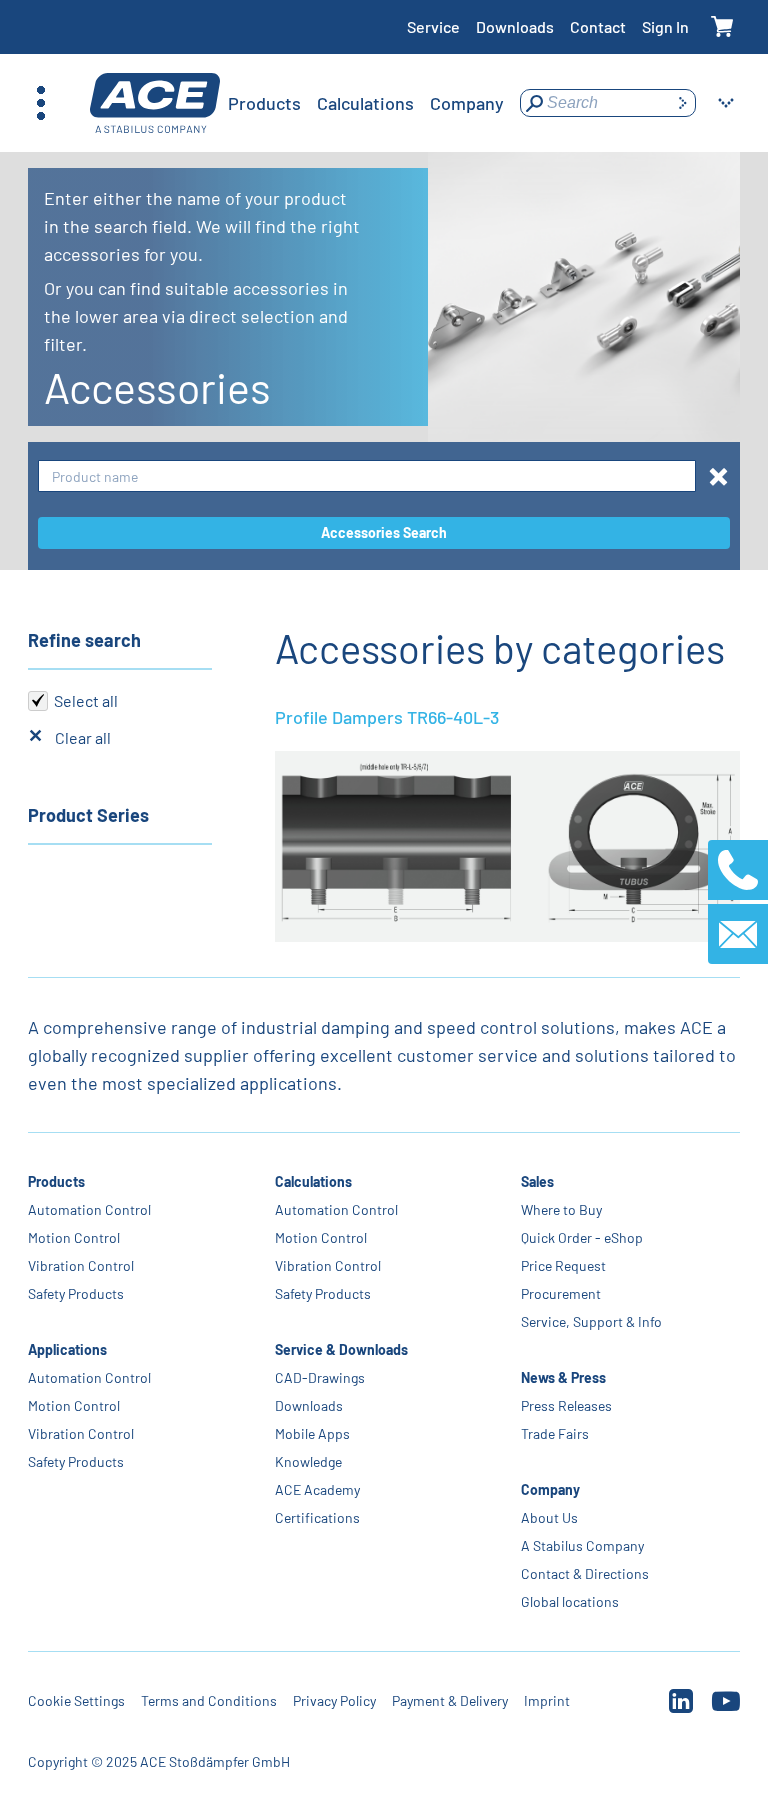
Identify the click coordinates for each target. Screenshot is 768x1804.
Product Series (88, 815)
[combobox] (367, 476)
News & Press (563, 1377)
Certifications (317, 1517)
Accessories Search (384, 532)
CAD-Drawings (320, 1377)
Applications (67, 1349)
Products (56, 1181)
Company (550, 1489)
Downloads (515, 26)
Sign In (665, 26)
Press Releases (566, 1405)
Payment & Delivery (450, 1700)
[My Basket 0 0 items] (722, 27)
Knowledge (308, 1461)
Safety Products (76, 1293)
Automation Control (89, 1209)
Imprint (547, 1700)
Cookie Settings (76, 1700)
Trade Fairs (555, 1433)
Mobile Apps (312, 1433)
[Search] (682, 103)
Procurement (561, 1293)
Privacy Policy (334, 1700)
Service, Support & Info (591, 1321)
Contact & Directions (585, 1573)
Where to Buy (561, 1209)
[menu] (366, 103)
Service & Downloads (341, 1349)
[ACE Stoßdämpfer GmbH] (155, 103)
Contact (598, 26)
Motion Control (74, 1237)
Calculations (313, 1181)
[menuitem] (264, 103)
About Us (549, 1517)
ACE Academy (317, 1489)
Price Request (563, 1265)
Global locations (570, 1601)
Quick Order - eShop (582, 1237)
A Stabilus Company (582, 1545)
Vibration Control (81, 1265)
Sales (537, 1181)
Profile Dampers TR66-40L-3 (387, 717)
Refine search (84, 640)
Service (433, 26)
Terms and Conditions (209, 1700)
